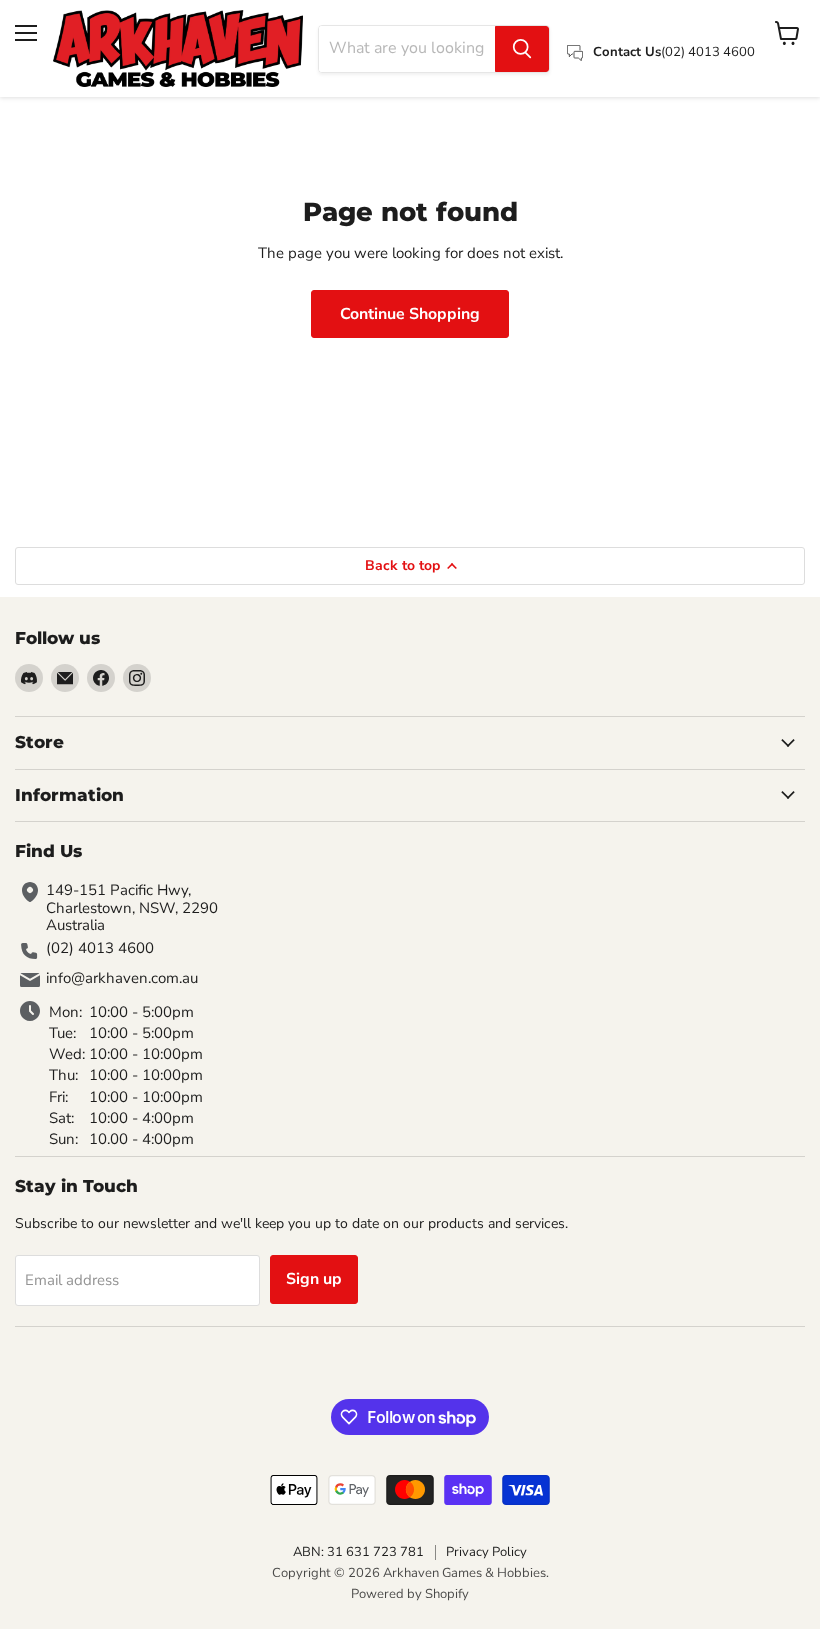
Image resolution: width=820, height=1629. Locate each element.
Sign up (314, 1279)
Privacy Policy (486, 1552)
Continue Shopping (410, 314)
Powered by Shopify (410, 1594)
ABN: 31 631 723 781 (358, 1552)
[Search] (522, 49)
